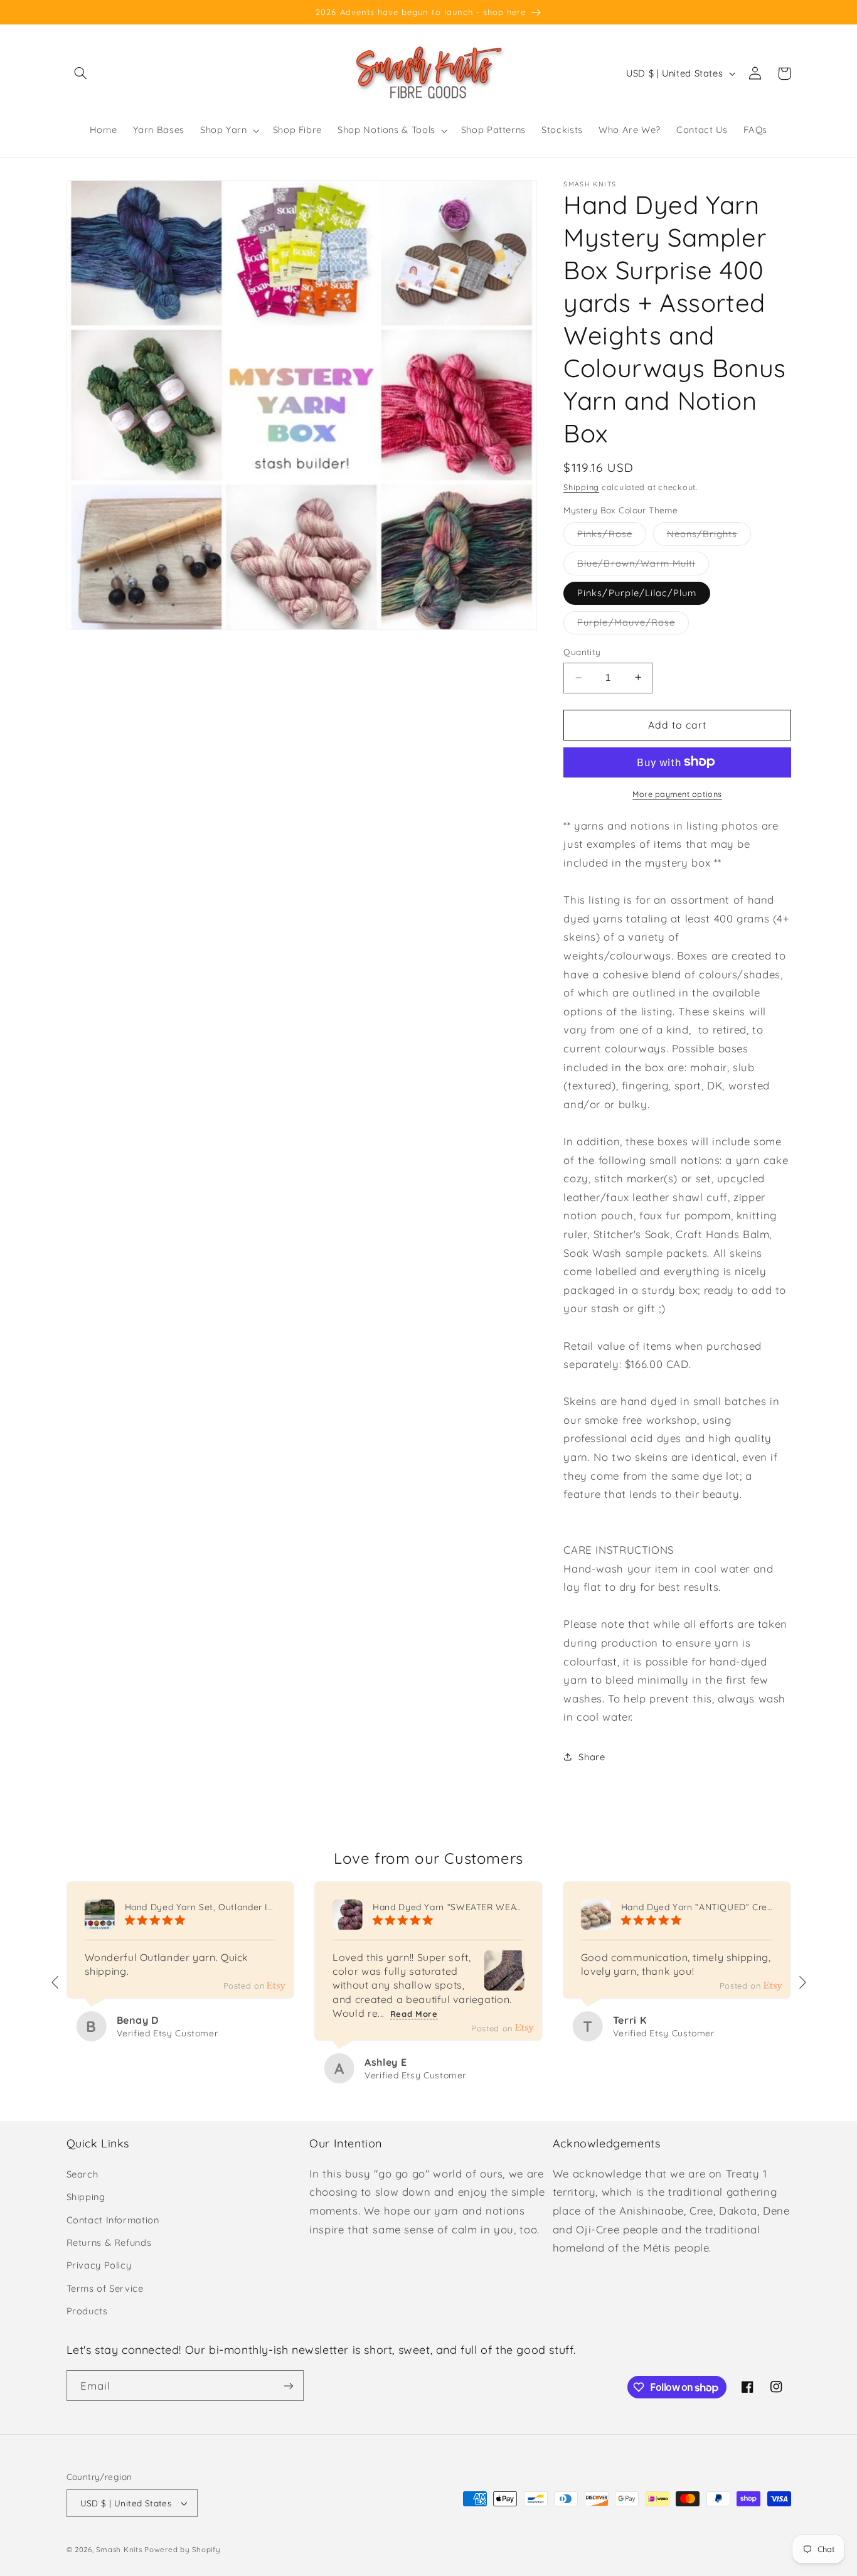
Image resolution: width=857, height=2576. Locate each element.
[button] (81, 73)
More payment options (677, 793)
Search (83, 2174)
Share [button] (592, 1757)
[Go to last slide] (56, 1982)
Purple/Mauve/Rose (633, 624)
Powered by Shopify (182, 2549)
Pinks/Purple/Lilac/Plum (637, 592)
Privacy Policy (99, 2265)
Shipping (581, 486)
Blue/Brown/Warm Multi (643, 565)
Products (87, 2311)
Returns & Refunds (109, 2242)
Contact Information (113, 2220)
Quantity (582, 652)
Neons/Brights (709, 536)
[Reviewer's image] (504, 1981)
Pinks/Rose (612, 536)
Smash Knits (119, 2549)
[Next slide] (802, 1982)
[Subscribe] (288, 2386)
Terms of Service (105, 2288)
